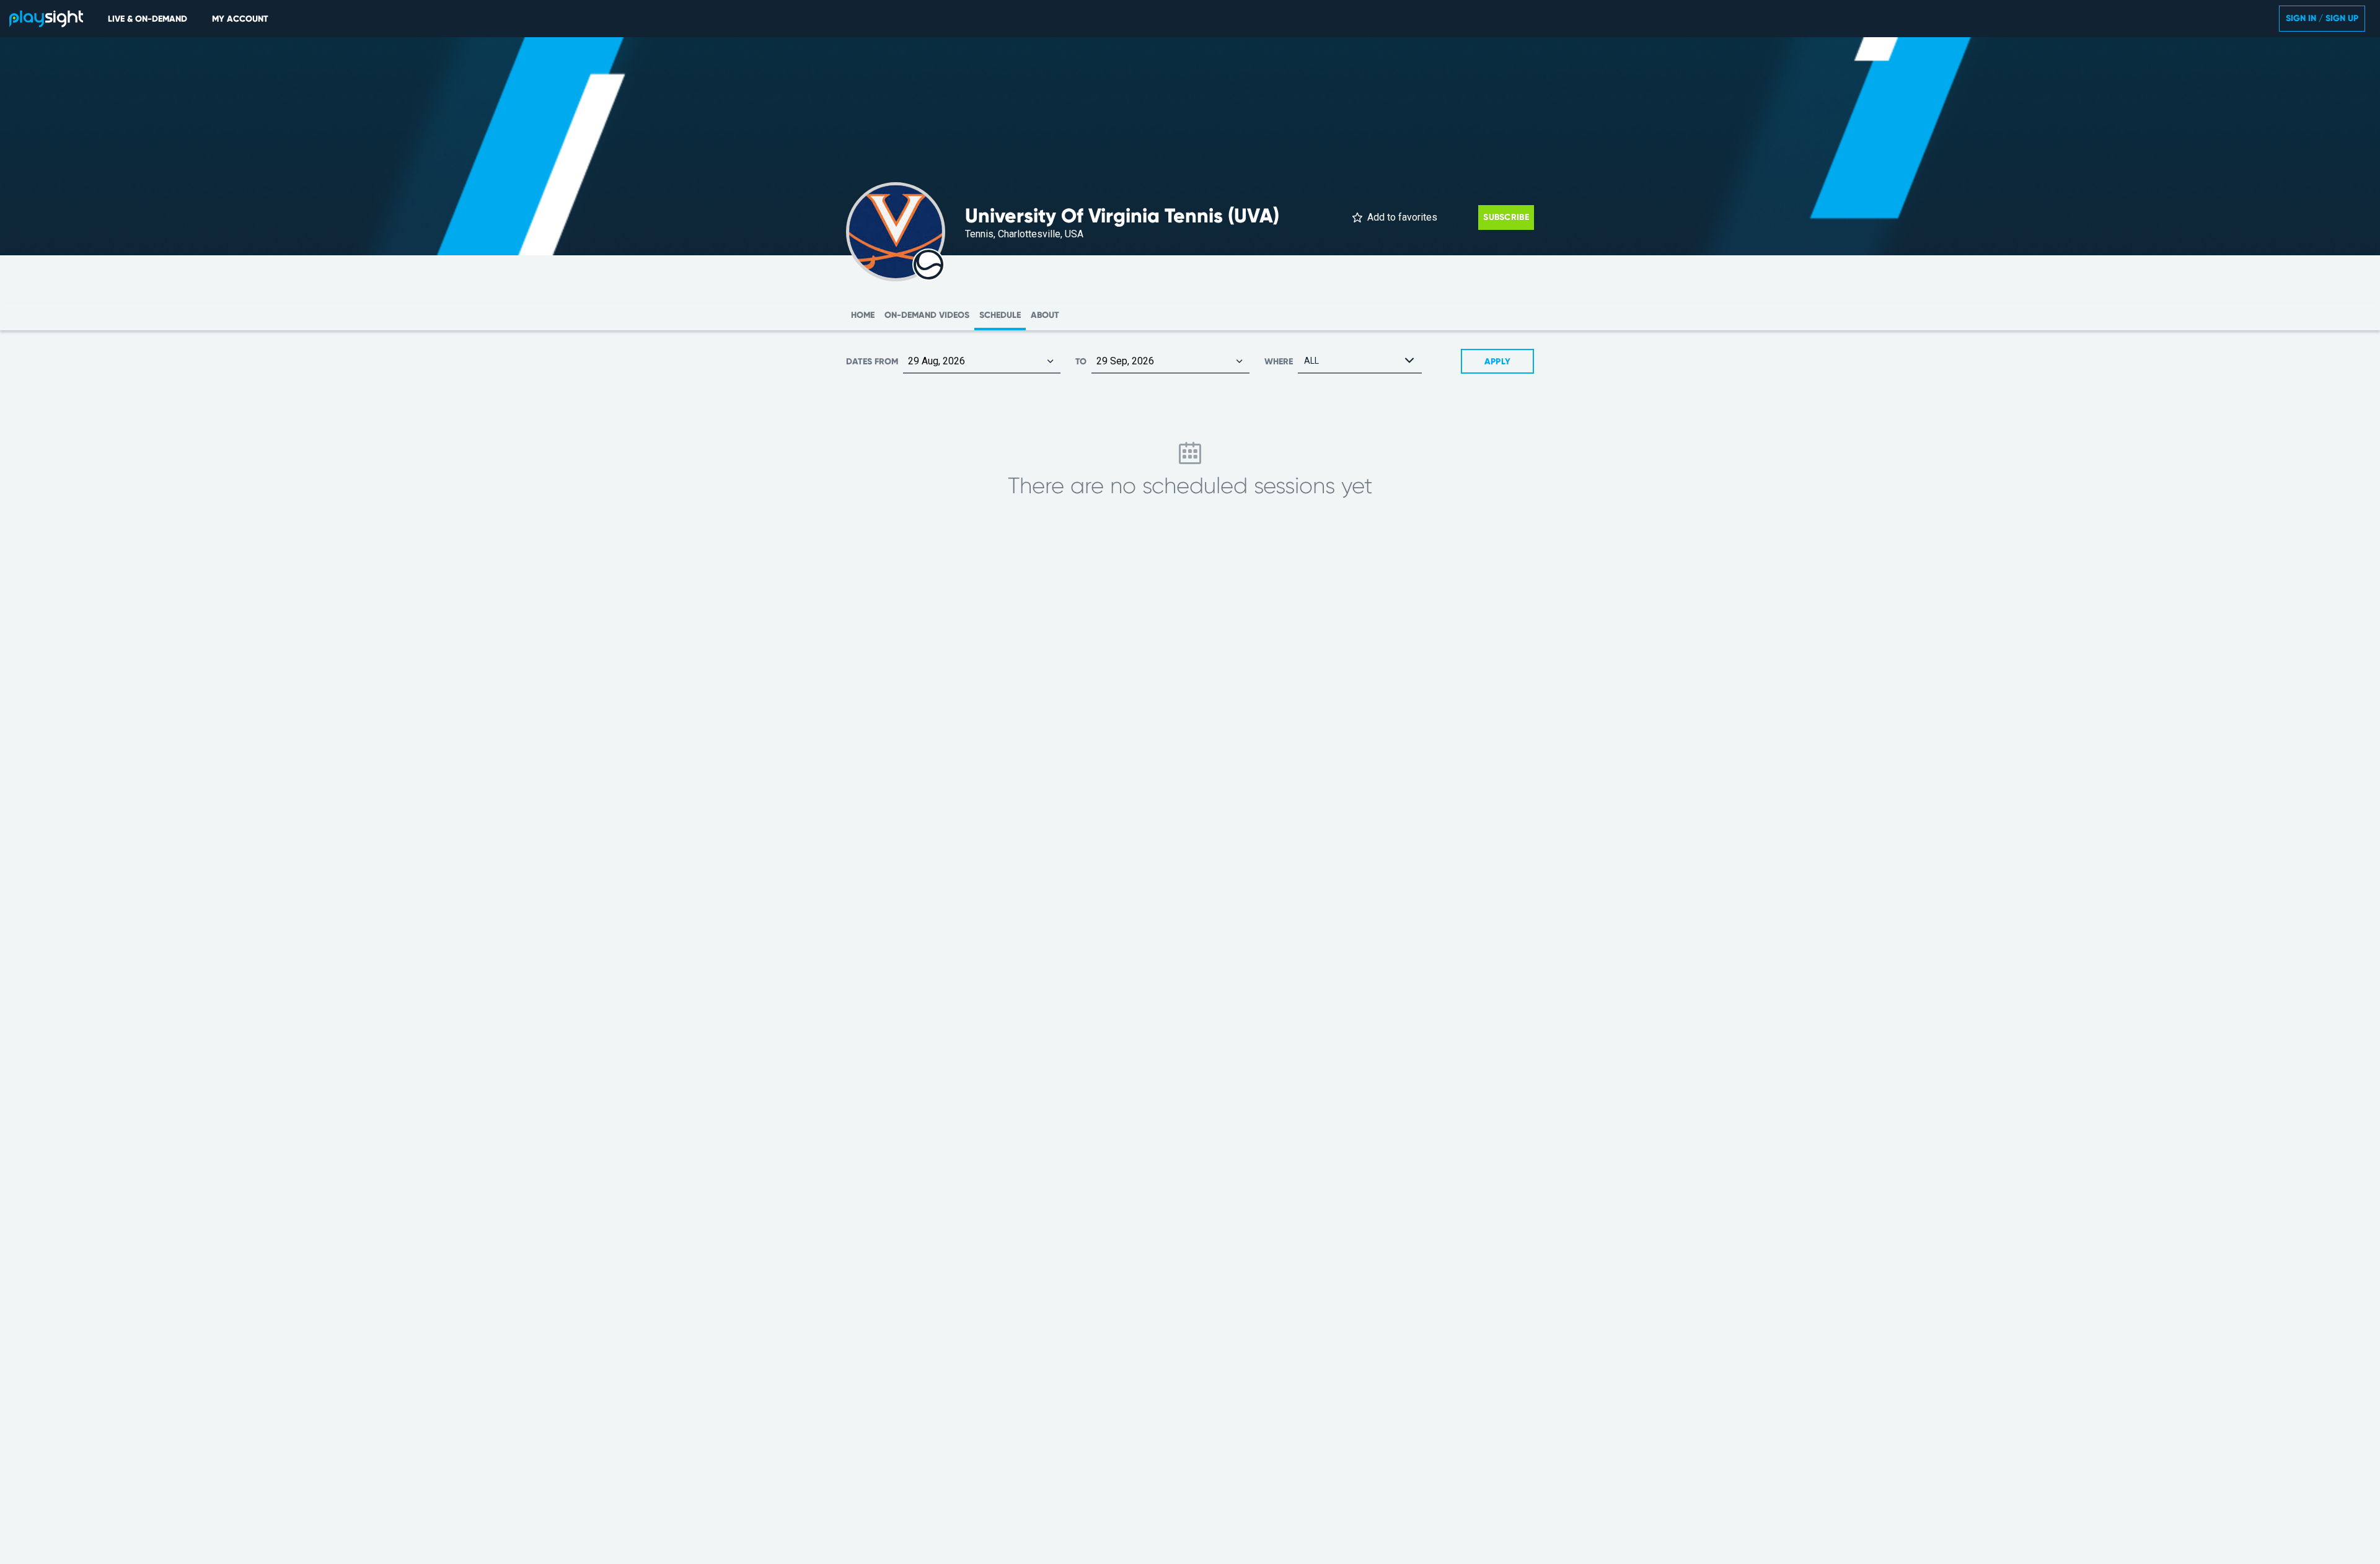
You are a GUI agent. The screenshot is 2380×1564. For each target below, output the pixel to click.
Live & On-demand (148, 19)
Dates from (872, 362)
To (1081, 362)
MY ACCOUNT (240, 19)
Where (1279, 362)
